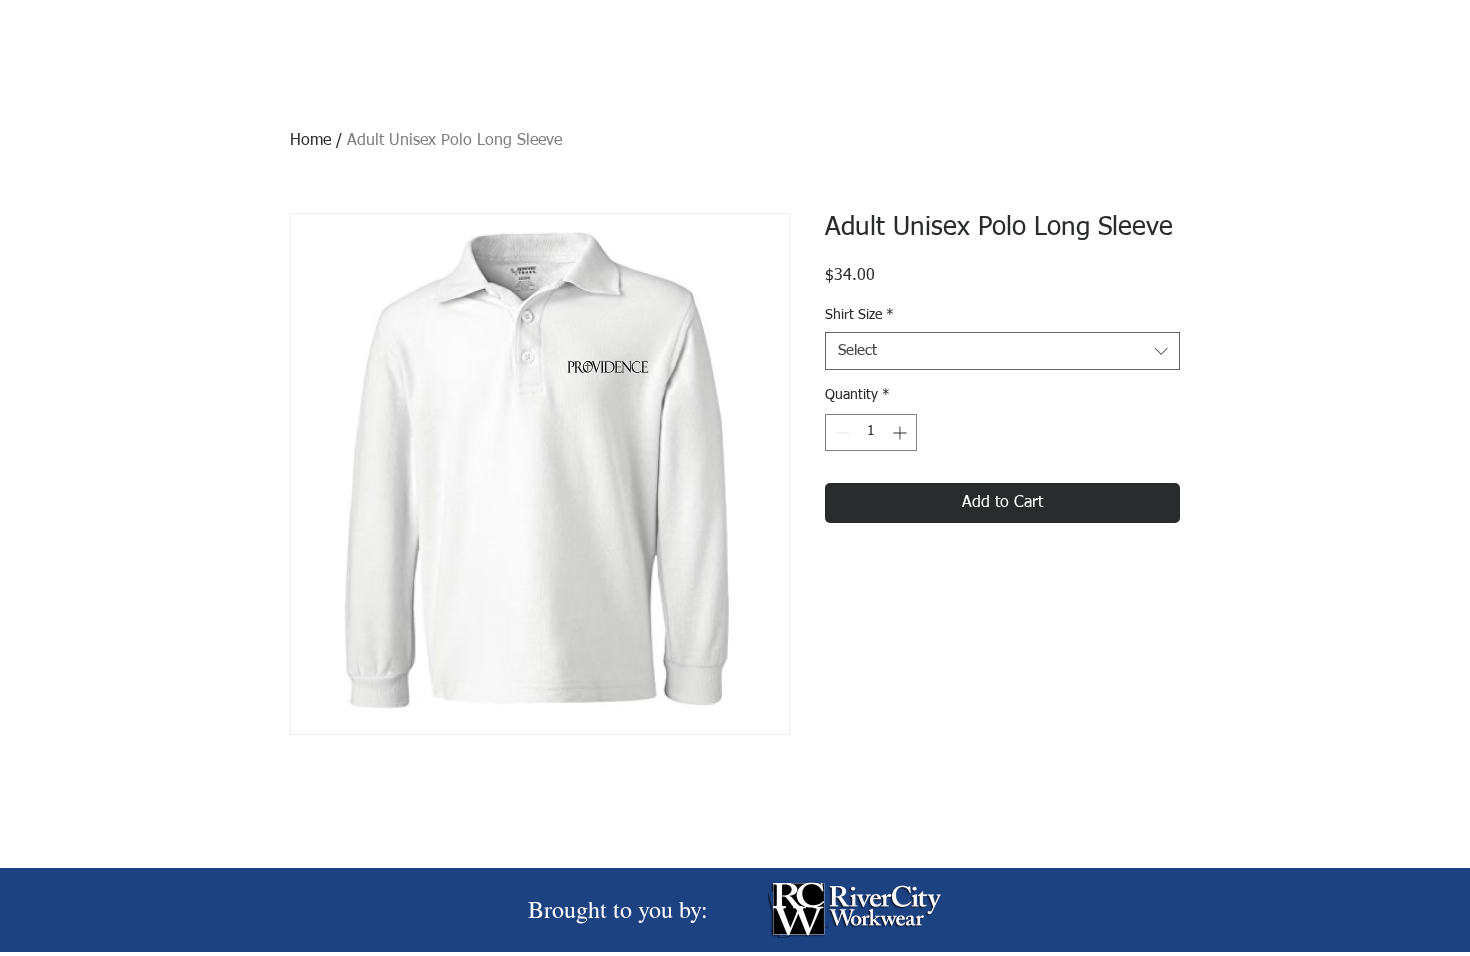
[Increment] (901, 432)
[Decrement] (840, 432)
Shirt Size (859, 315)
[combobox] (1002, 351)
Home (310, 141)
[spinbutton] (871, 432)
